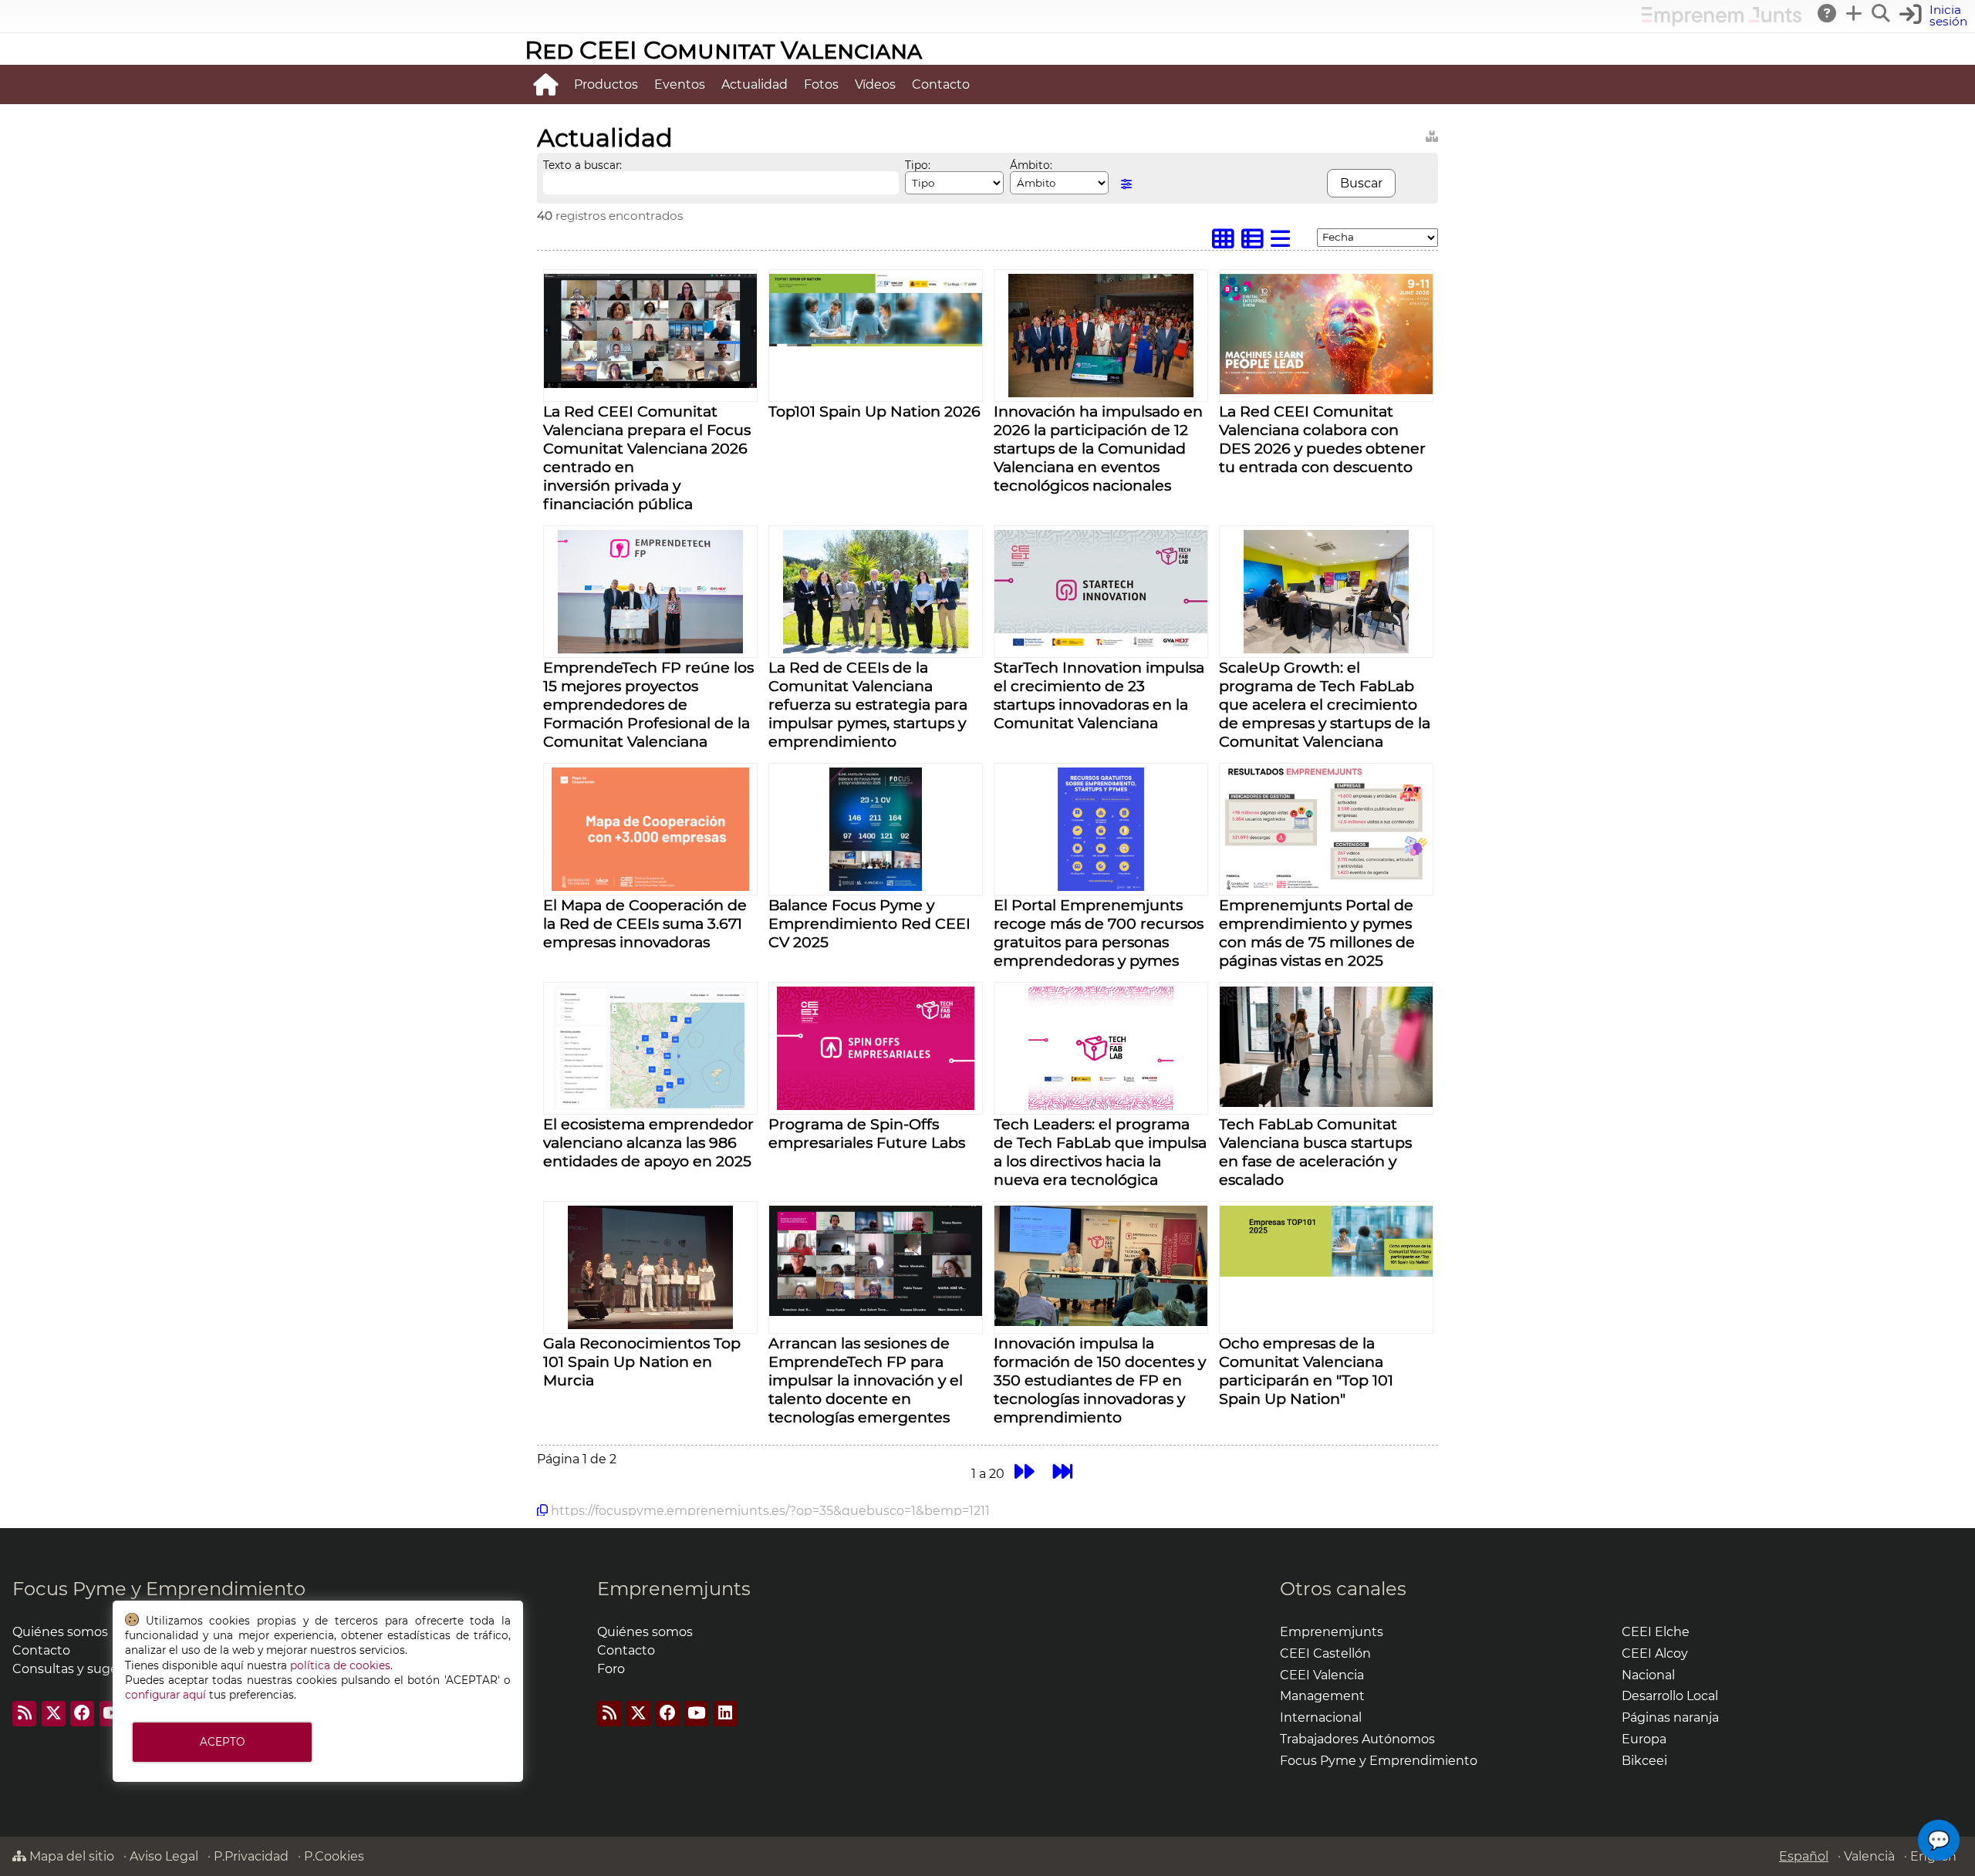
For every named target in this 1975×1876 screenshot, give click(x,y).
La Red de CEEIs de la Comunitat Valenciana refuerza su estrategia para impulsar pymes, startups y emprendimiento (868, 704)
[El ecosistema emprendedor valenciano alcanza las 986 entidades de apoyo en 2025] (650, 1106)
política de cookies (340, 1665)
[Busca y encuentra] (1882, 13)
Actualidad (755, 84)
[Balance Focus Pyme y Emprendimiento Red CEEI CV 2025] (876, 887)
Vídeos (875, 84)
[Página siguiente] (1024, 1471)
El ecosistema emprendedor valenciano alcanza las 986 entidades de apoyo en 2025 (648, 1142)
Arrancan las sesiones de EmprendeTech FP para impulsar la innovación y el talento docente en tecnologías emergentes (866, 1380)
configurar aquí (165, 1695)
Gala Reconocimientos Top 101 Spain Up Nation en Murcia (642, 1361)
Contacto (941, 84)
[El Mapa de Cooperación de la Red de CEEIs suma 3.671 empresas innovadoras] (650, 887)
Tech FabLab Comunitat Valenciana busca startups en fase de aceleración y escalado (1315, 1152)
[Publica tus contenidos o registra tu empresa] (1855, 13)
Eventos (680, 84)
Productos (606, 84)
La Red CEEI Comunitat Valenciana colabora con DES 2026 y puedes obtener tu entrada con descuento (1322, 439)
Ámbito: (1031, 165)
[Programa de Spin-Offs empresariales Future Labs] (876, 1106)
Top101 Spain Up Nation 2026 (874, 411)
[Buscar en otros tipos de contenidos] (1432, 134)
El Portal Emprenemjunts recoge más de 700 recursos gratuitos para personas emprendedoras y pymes (1099, 933)
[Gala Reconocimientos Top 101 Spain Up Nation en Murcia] (650, 1325)
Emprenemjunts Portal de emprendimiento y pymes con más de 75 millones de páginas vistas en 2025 (1317, 933)
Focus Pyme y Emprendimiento (159, 1589)
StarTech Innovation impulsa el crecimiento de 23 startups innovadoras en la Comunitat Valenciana (1099, 695)
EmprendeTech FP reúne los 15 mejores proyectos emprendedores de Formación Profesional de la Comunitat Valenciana (648, 704)
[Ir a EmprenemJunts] (1722, 22)
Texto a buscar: (582, 165)
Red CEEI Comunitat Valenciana (723, 50)
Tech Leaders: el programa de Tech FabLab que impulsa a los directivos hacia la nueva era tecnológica (1100, 1152)
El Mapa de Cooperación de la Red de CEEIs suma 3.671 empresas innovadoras (645, 923)
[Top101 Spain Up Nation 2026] (876, 342)
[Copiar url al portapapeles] (542, 1510)
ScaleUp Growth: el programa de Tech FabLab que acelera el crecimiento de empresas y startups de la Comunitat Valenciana (1325, 704)
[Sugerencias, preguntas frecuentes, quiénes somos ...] (1828, 13)
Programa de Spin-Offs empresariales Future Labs (867, 1133)
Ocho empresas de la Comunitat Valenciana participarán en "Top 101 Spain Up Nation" (1306, 1371)
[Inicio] (545, 84)
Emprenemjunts (674, 1589)
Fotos (821, 84)
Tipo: (918, 165)
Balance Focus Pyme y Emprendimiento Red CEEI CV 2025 (869, 923)
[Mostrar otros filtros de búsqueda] (1126, 184)
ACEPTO (222, 1742)
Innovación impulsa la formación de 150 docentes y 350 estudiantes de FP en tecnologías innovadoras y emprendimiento (1100, 1380)
